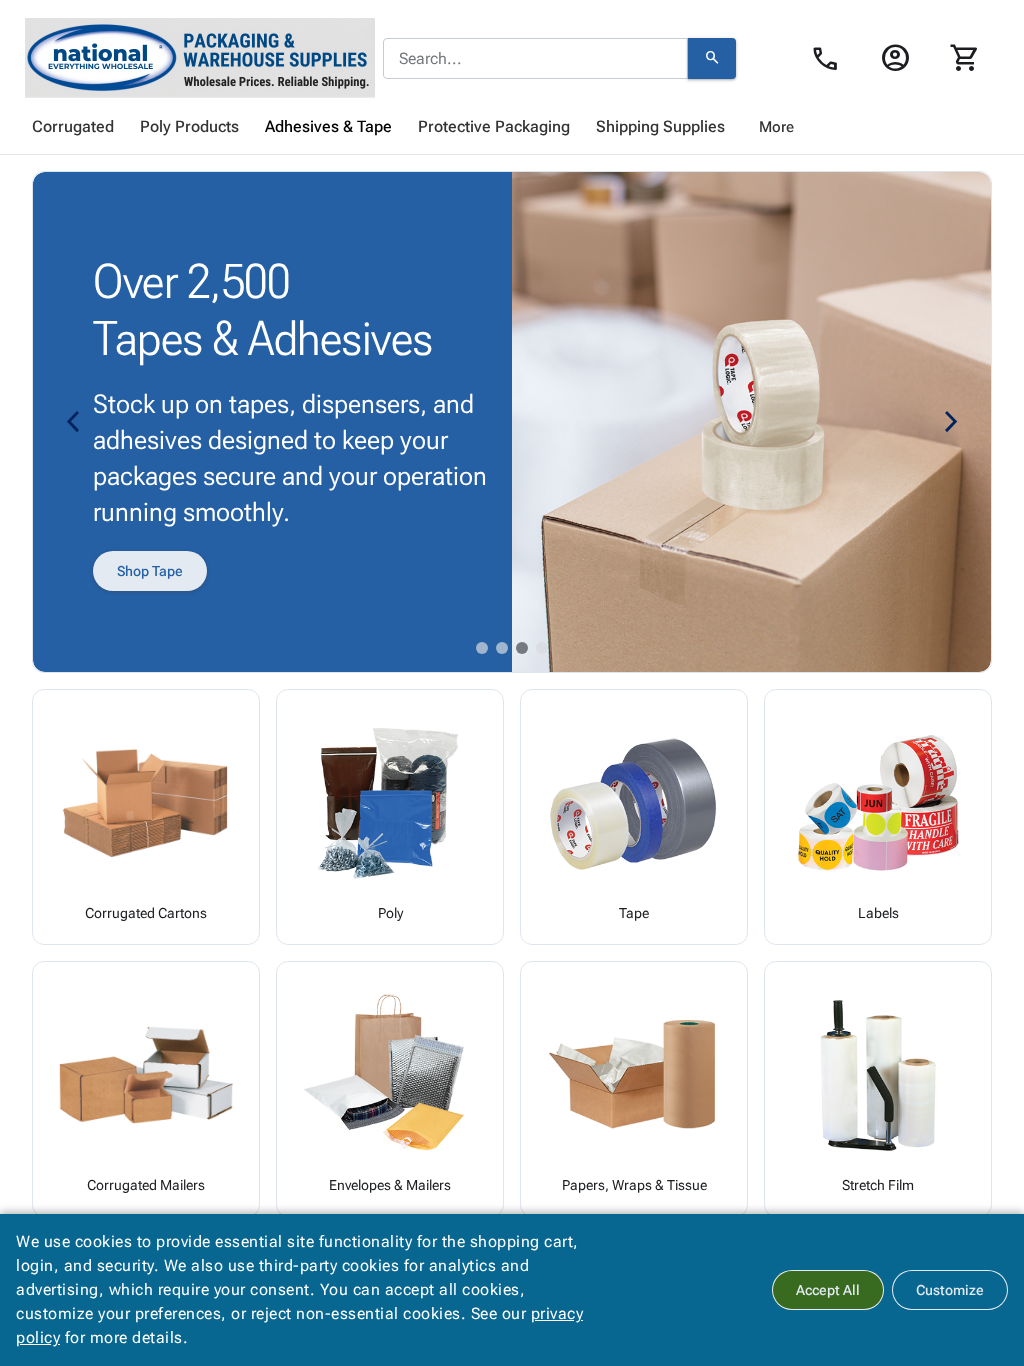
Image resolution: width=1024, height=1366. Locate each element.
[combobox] (535, 59)
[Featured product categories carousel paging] (482, 648)
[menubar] (512, 127)
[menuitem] (73, 127)
